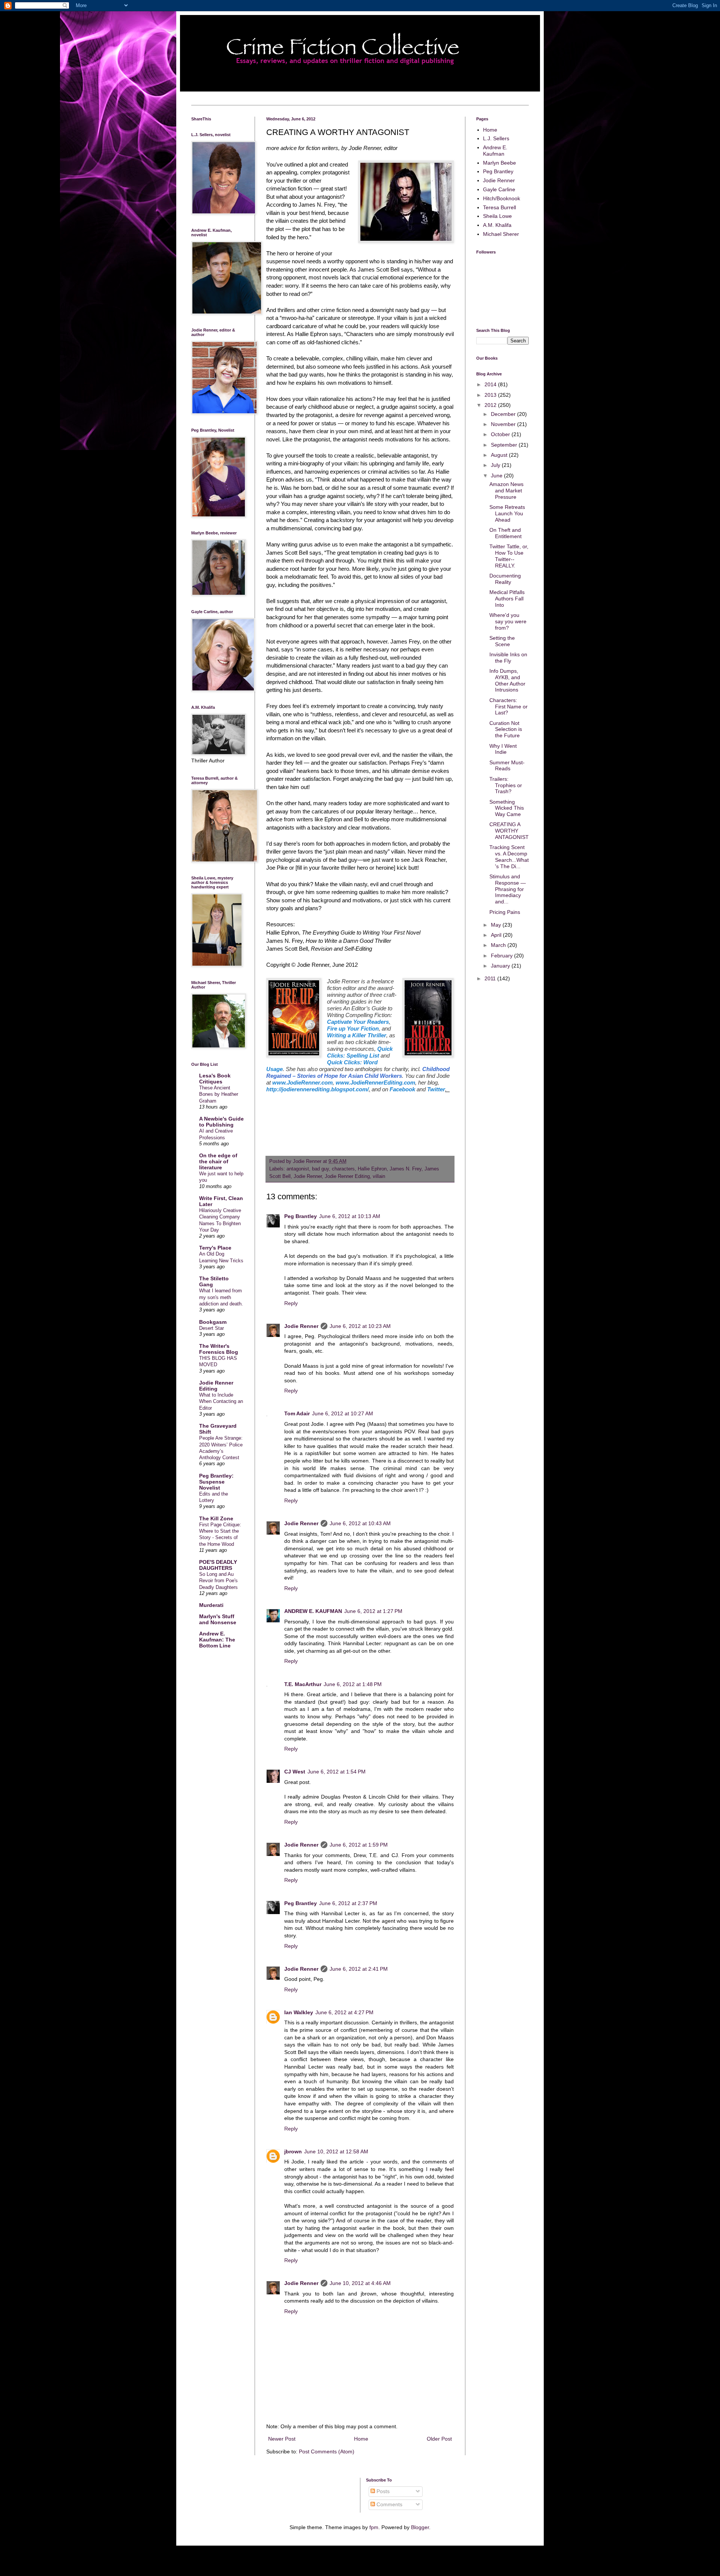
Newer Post (282, 2439)
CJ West (295, 1772)
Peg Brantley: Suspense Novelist (216, 1482)
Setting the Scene (502, 641)
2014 (491, 384)
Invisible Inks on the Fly (508, 658)
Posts (382, 2491)
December (504, 414)
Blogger (420, 2527)
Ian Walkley (299, 2012)
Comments (389, 2504)
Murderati (211, 1605)
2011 (491, 978)
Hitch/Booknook (502, 198)
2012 (491, 405)
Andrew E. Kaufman (495, 151)
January (501, 966)
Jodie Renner (308, 1176)
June (497, 476)
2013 (491, 395)
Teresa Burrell (499, 207)
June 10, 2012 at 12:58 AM (336, 2151)
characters (343, 1169)
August (500, 455)
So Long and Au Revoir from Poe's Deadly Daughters (218, 1581)
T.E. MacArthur (303, 1684)
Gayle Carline (499, 189)
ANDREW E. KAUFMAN (313, 1611)
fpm (374, 2527)
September (505, 445)
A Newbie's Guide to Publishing (221, 1122)
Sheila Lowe (497, 216)
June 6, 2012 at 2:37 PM (348, 1903)
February (502, 956)
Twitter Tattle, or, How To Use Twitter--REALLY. (509, 556)
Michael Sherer (501, 234)
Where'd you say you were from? (508, 621)
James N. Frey (406, 1169)
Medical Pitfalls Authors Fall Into (507, 599)
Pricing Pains (505, 912)
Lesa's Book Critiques (215, 1079)
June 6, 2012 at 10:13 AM (350, 1216)
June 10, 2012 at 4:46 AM (360, 2283)
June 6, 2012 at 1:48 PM (353, 1684)
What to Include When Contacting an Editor (221, 1401)
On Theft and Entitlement (505, 533)
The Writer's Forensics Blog (219, 1349)
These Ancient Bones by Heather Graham (219, 1094)
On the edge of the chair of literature (218, 1161)
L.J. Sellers (496, 138)
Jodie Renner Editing (347, 1176)
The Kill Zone (216, 1518)
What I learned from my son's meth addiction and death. (221, 1297)
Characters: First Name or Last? (508, 707)
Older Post (439, 2439)
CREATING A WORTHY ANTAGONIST (509, 831)
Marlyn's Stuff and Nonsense (218, 1619)
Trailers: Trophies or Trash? (506, 785)
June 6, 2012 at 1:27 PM (373, 1611)
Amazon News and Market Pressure (506, 491)
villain (379, 1176)
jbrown (293, 2151)
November (504, 424)
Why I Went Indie (503, 749)
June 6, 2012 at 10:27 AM (343, 1413)
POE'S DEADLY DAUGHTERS (218, 1565)
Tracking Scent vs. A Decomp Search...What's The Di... (509, 857)
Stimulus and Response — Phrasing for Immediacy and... (508, 889)
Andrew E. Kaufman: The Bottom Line (217, 1640)
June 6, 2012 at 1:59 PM (359, 1845)
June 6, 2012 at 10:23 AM (360, 1326)
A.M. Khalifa (497, 225)
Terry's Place (215, 1248)
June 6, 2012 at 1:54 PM (337, 1772)
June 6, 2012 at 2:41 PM (359, 1969)
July (496, 465)
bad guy (320, 1169)
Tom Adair (297, 1413)
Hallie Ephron (372, 1169)
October (501, 434)
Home (361, 2439)
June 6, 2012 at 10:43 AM (360, 1523)
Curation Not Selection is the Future (506, 729)
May (497, 925)
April (497, 935)
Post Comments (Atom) (327, 2451)
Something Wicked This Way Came (507, 808)
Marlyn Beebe (499, 163)
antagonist (298, 1169)
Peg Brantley (301, 1216)
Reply (291, 1303)
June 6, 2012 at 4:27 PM (344, 2012)
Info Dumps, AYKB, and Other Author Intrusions (507, 680)
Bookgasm (213, 1322)
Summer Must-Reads (507, 766)
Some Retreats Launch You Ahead (507, 513)
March (499, 945)
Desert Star (211, 1328)
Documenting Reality (505, 579)
